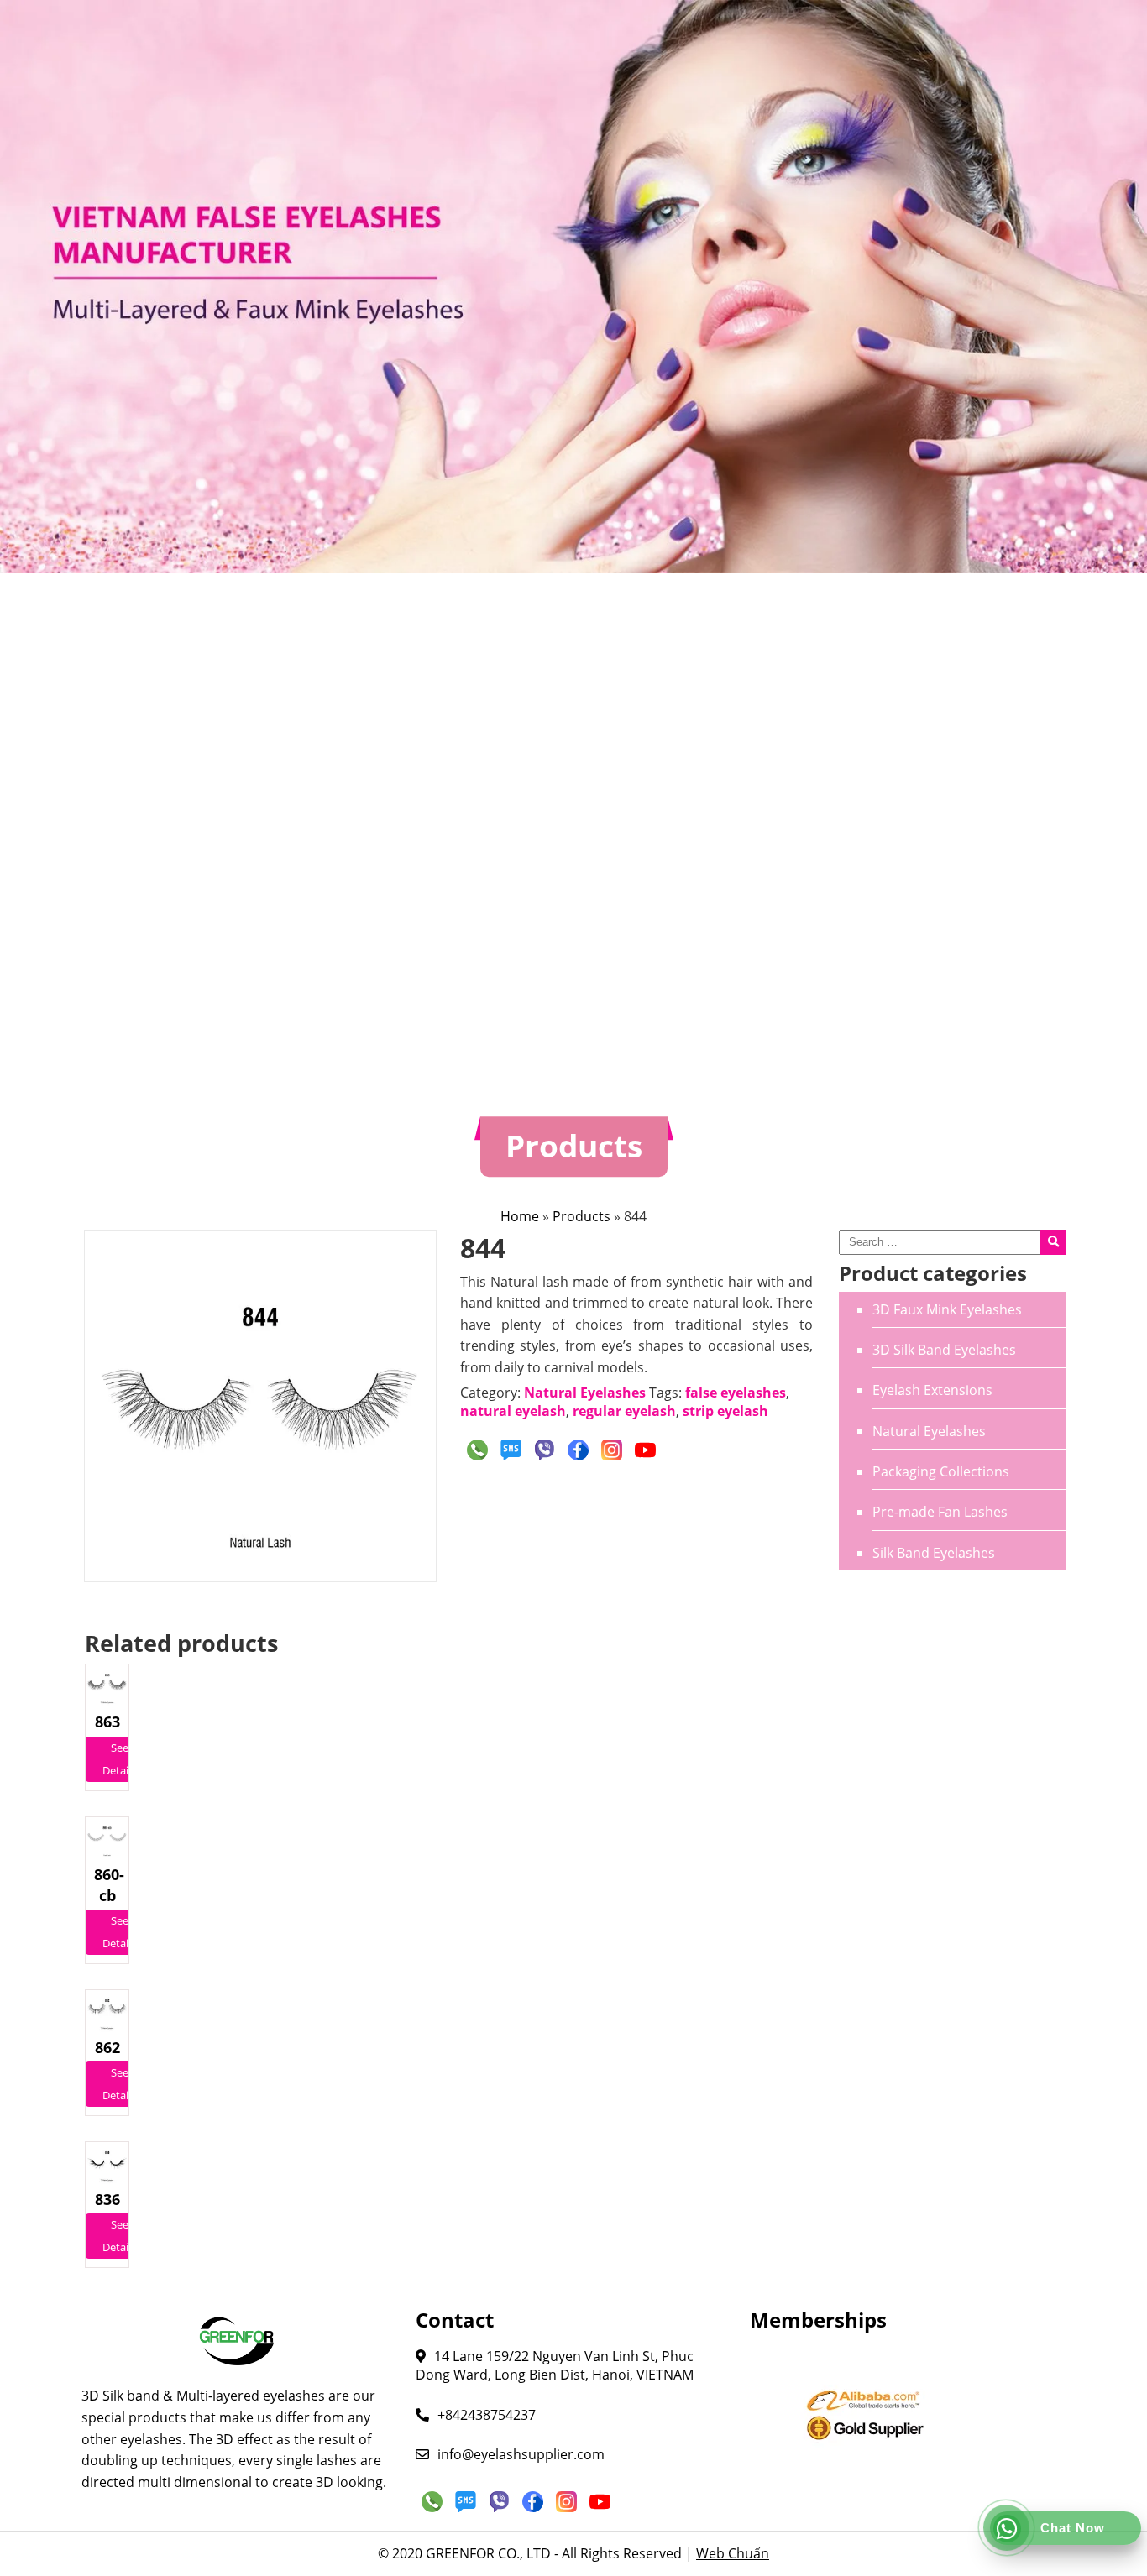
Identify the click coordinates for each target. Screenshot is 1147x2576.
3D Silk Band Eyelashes (944, 1350)
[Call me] (477, 1450)
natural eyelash (513, 1411)
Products (581, 1216)
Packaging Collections (941, 1471)
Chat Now (1073, 2528)
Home (520, 1216)
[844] (260, 1406)
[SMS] (511, 1450)
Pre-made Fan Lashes (940, 1512)
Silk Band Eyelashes (934, 1553)
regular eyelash (624, 1411)
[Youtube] (645, 1450)
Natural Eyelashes (929, 1431)
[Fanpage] (578, 1450)
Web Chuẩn (733, 2553)
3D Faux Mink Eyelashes (947, 1309)
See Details (119, 1759)
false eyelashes (736, 1393)
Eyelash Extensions (932, 1390)
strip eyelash (725, 1411)
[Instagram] (611, 1450)
